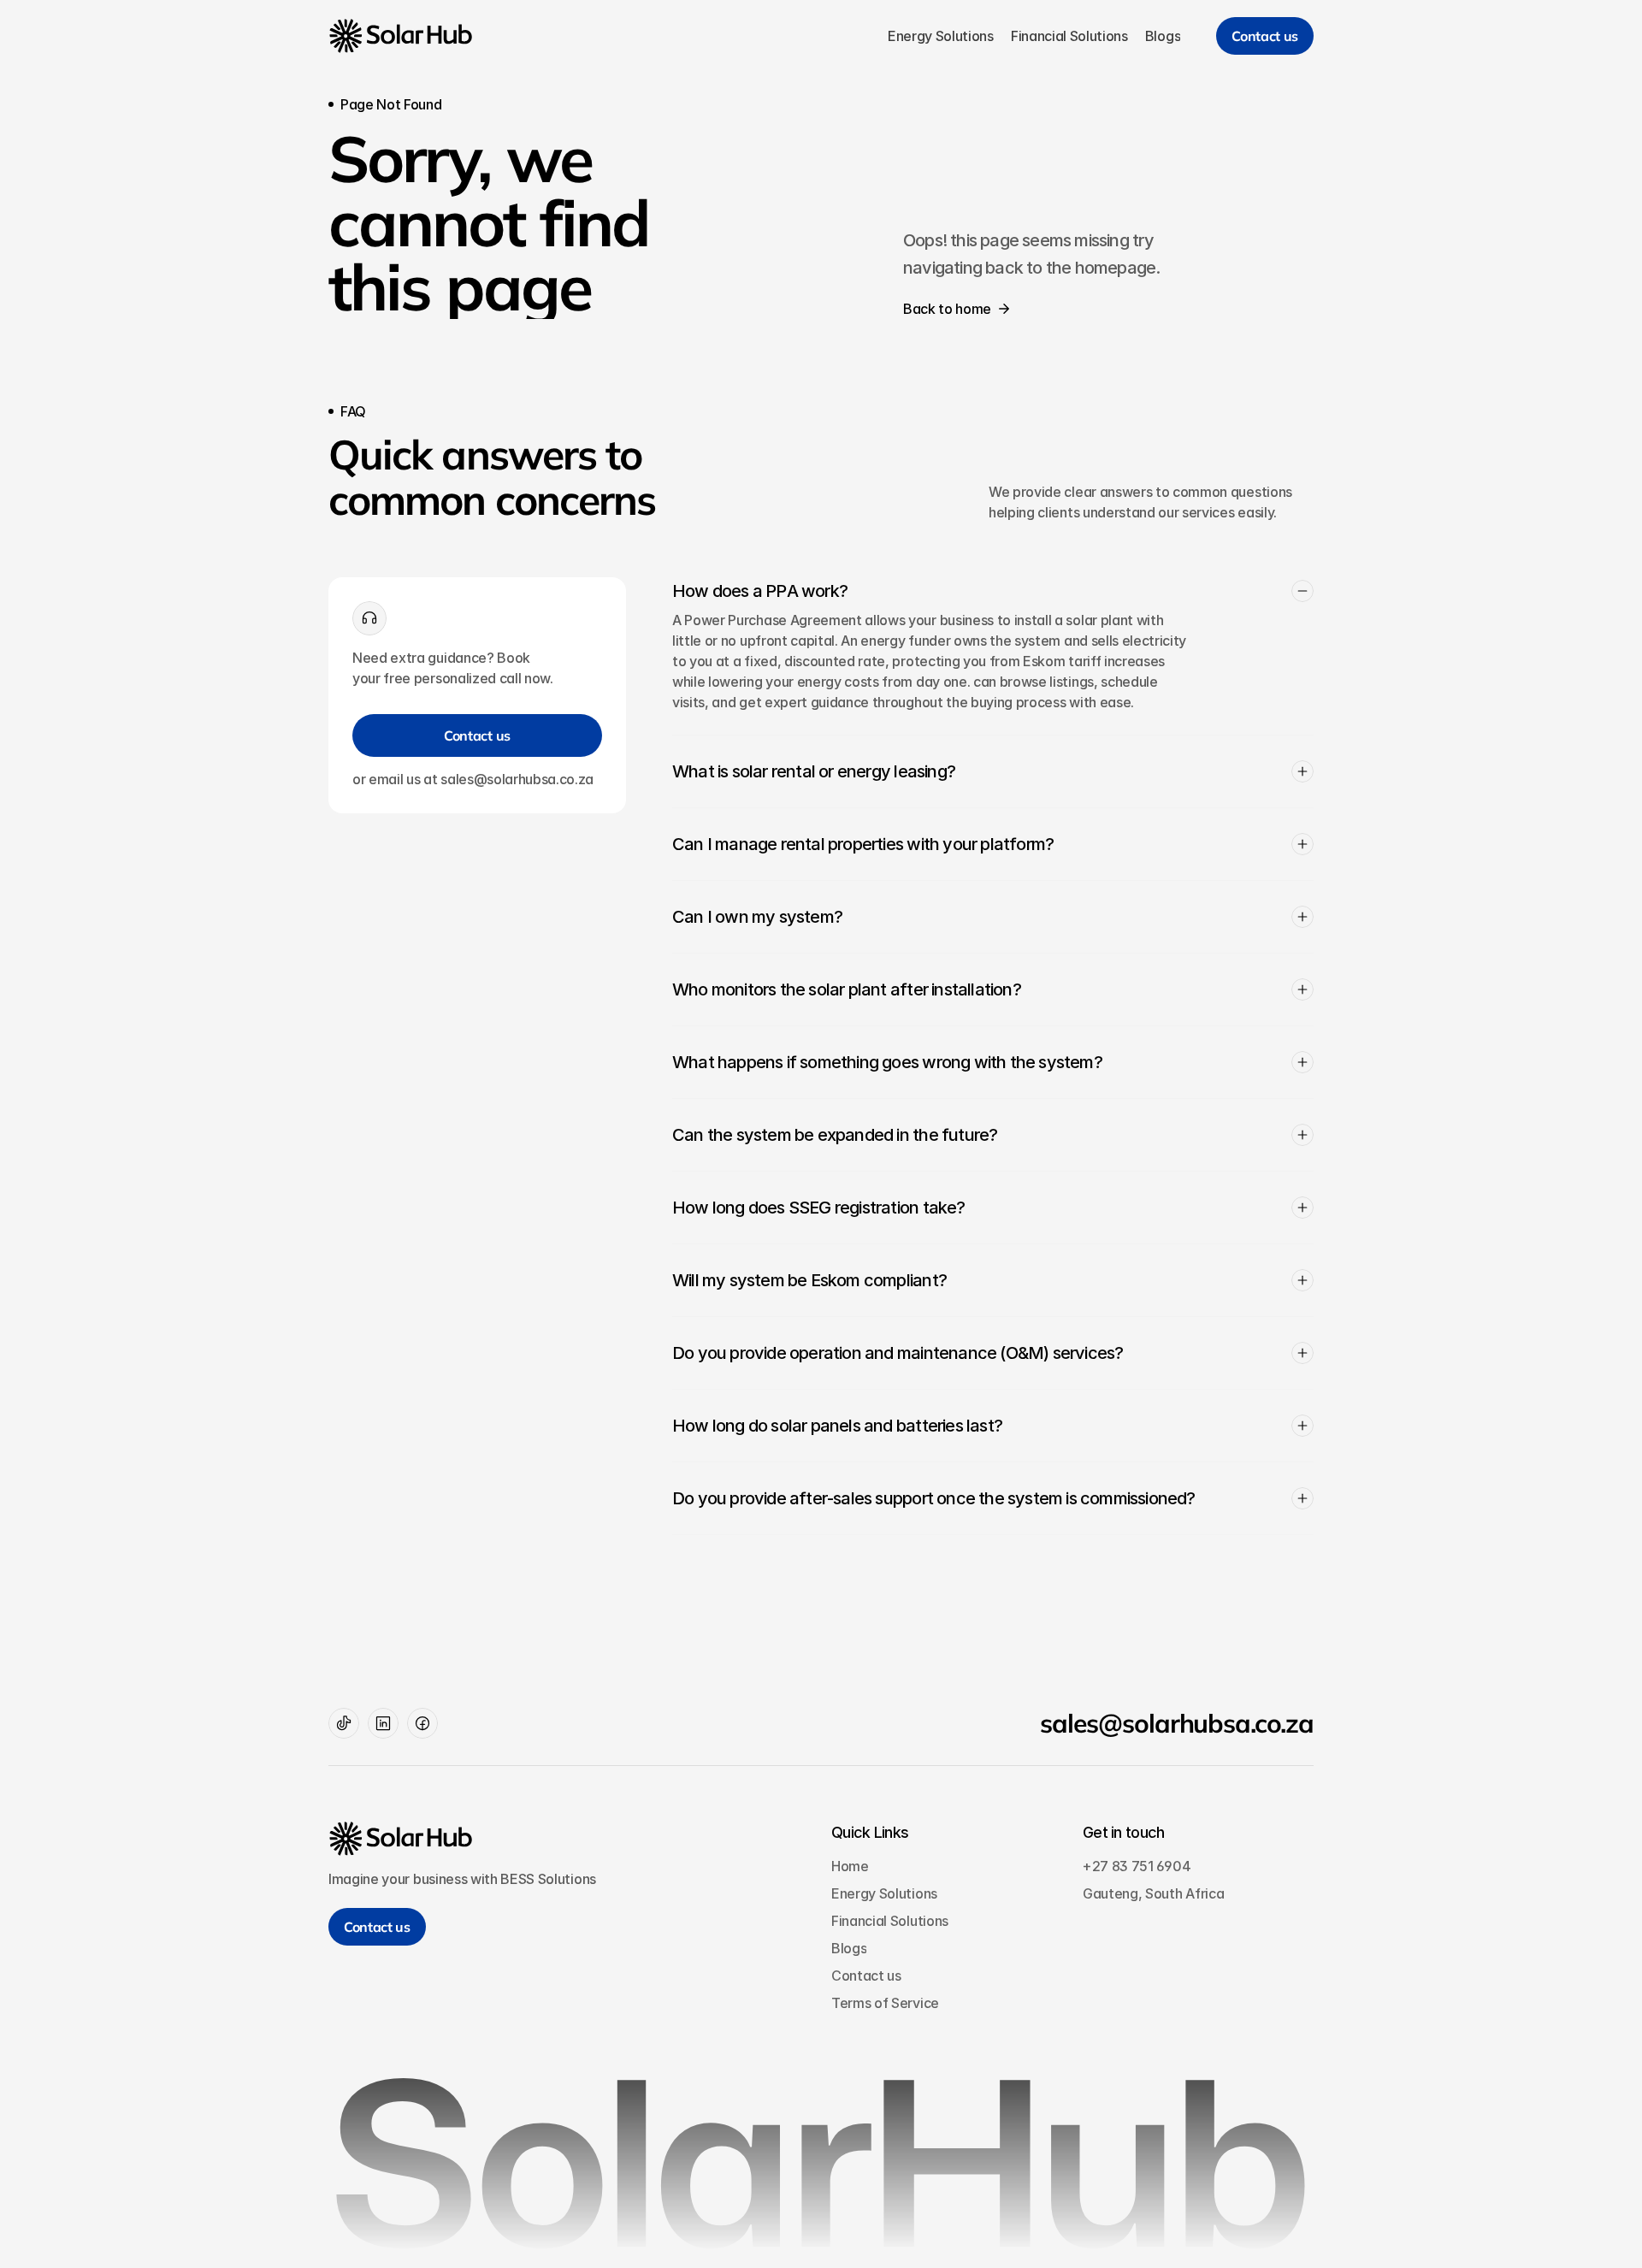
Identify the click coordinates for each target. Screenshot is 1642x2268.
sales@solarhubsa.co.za (1177, 1723)
